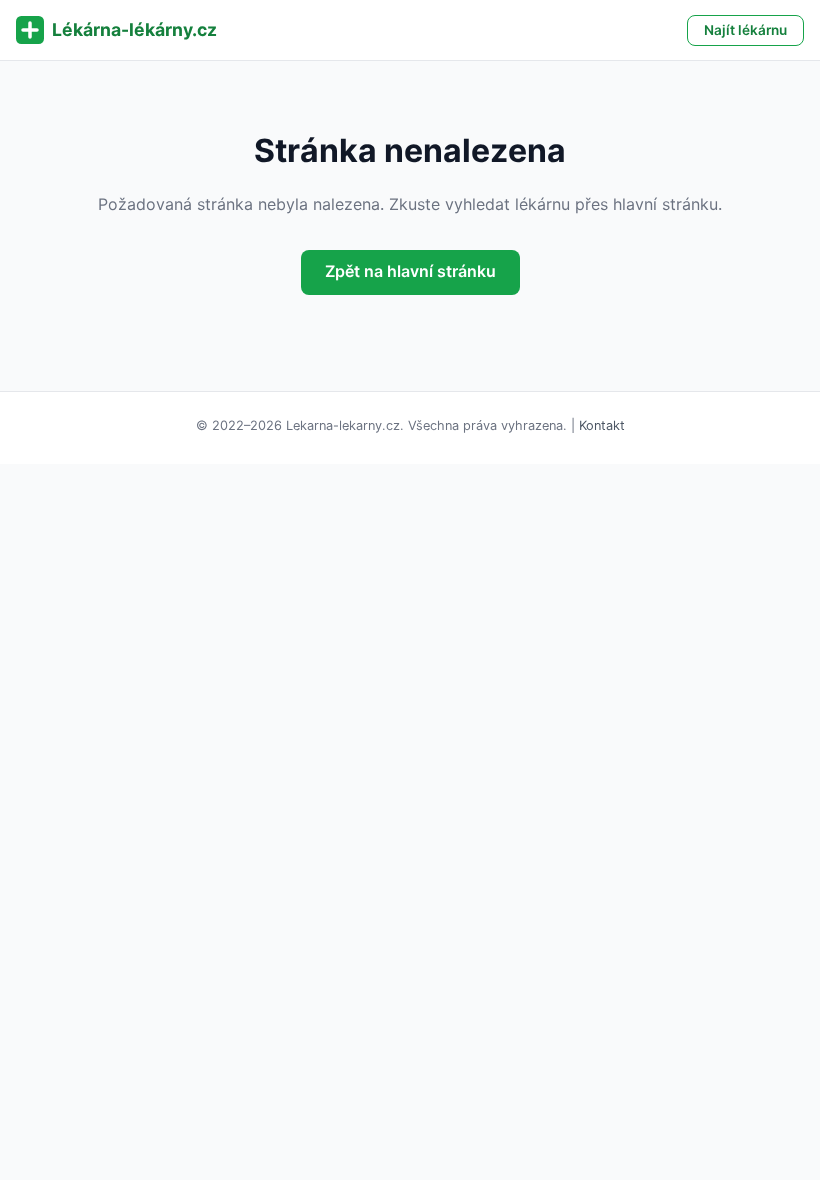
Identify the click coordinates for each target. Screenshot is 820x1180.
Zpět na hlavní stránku (410, 271)
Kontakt (602, 425)
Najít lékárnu (745, 30)
